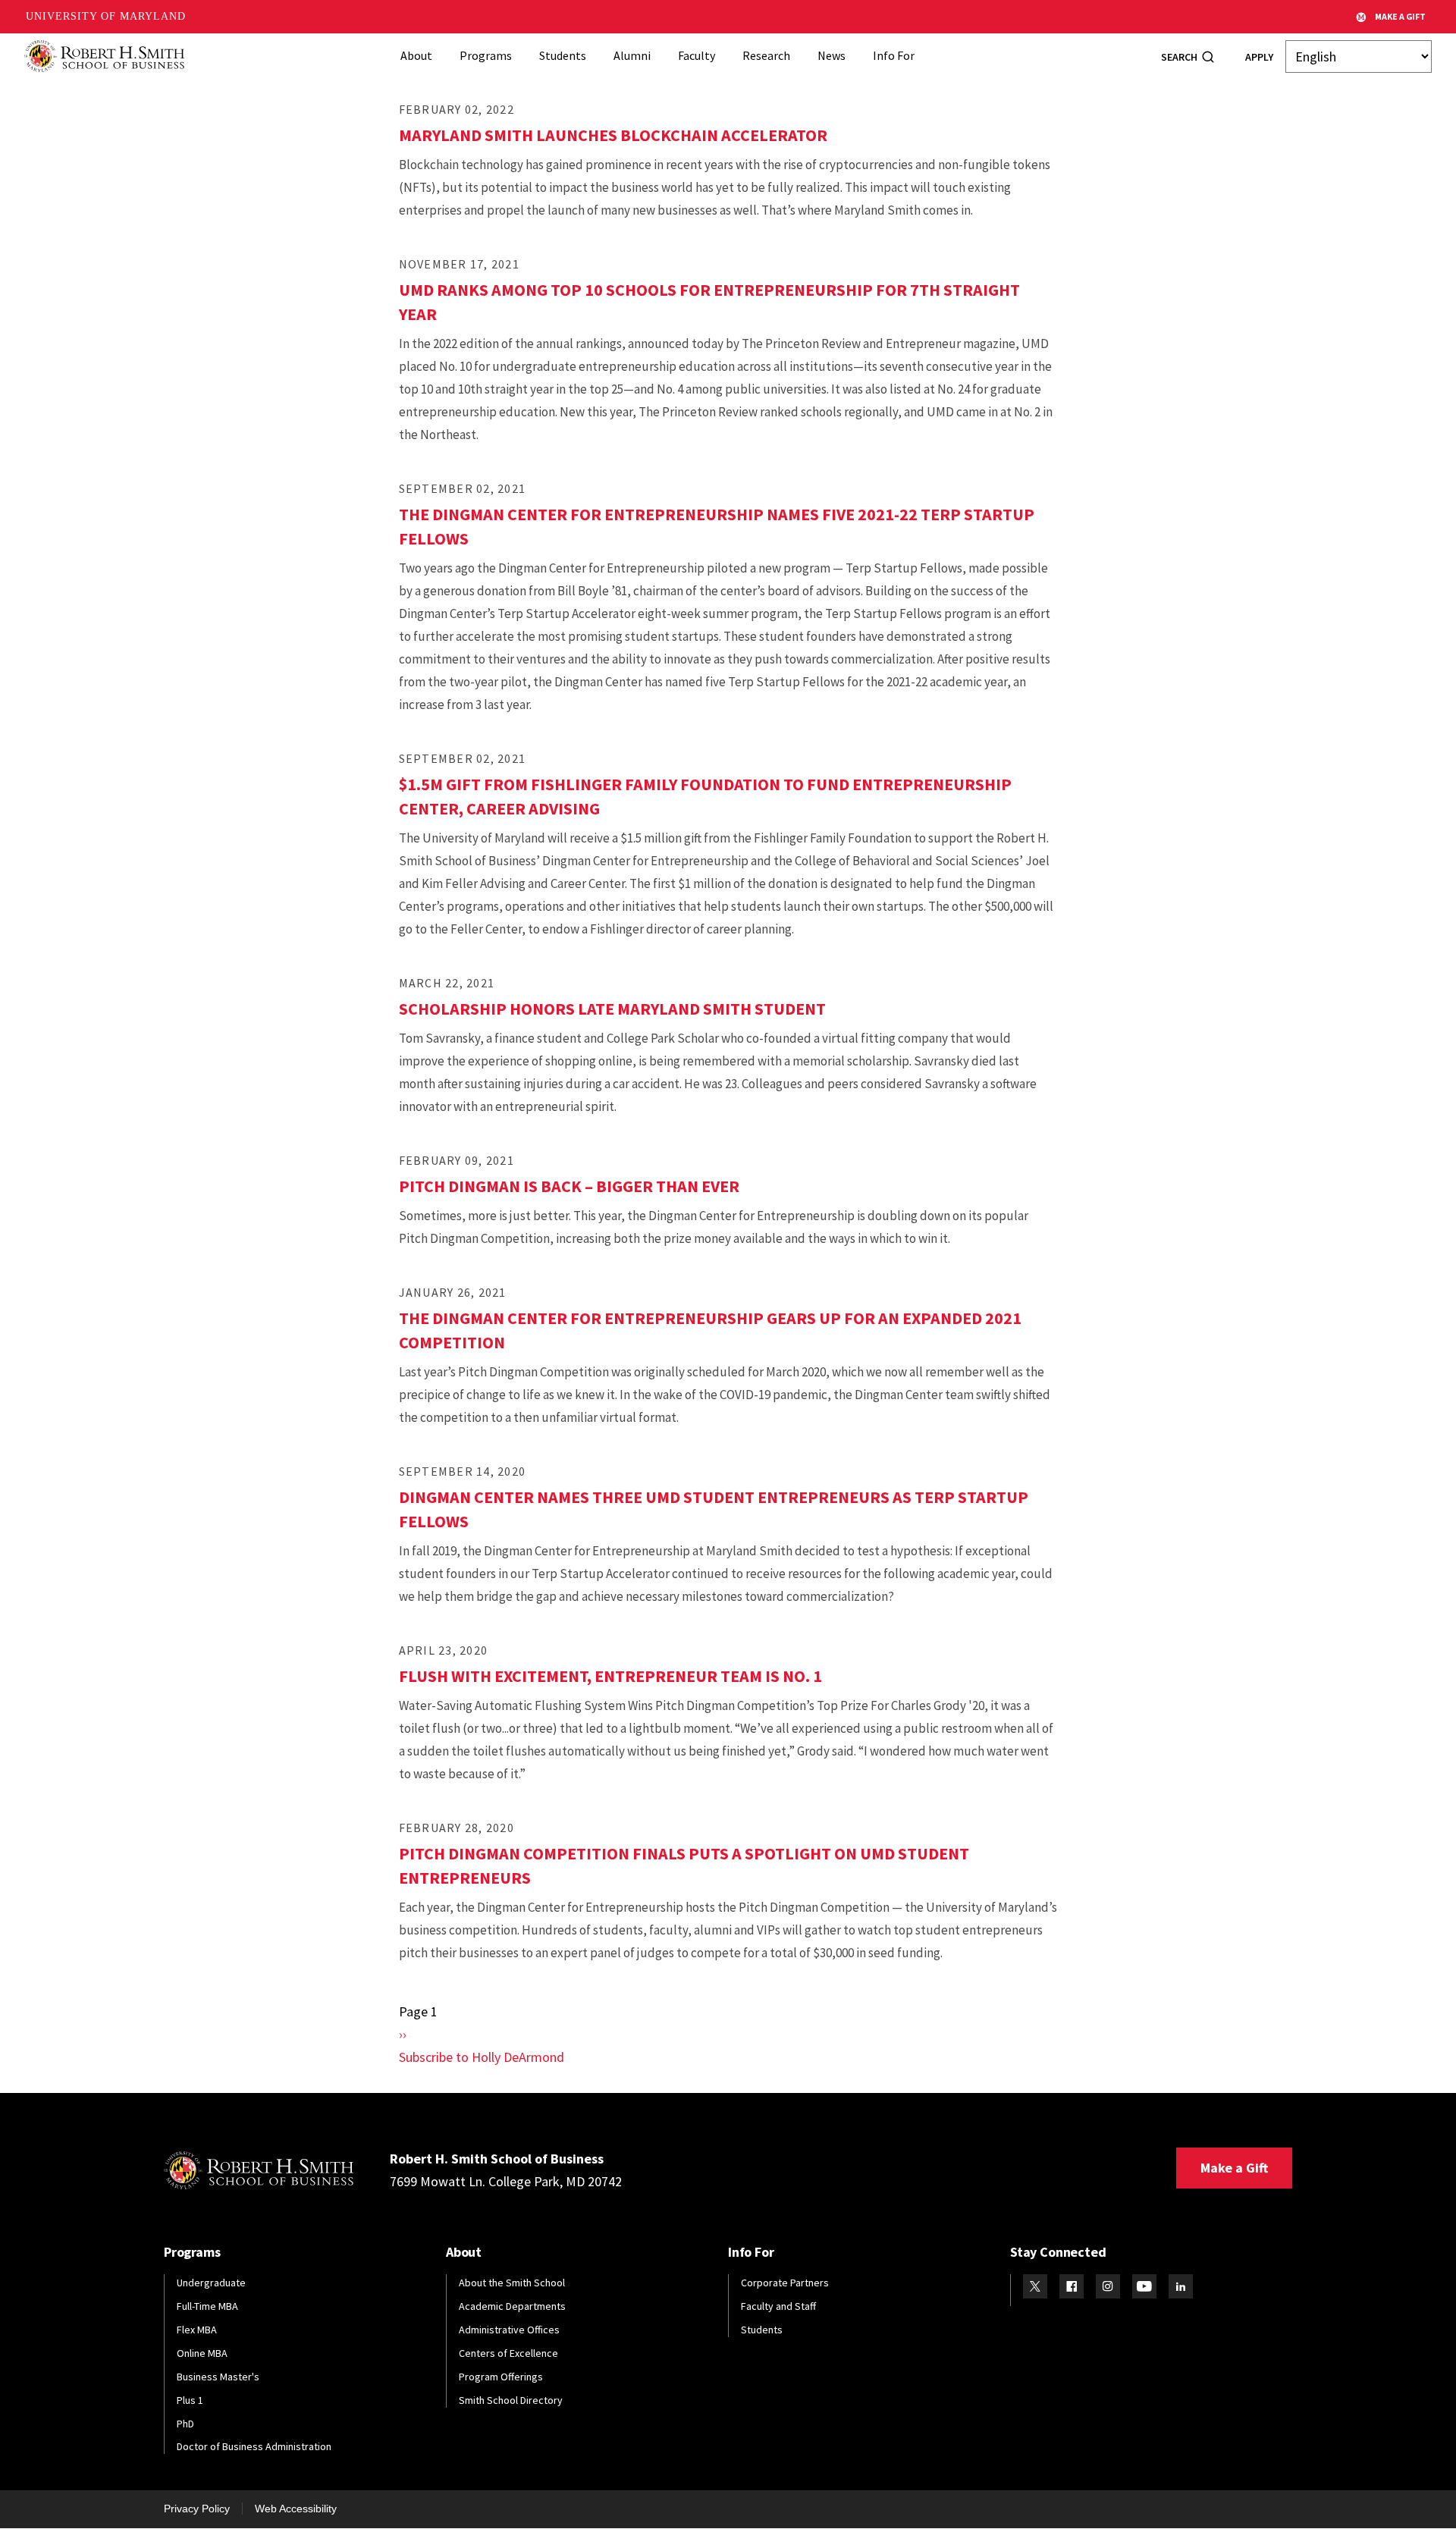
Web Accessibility (296, 2509)
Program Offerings (501, 2377)
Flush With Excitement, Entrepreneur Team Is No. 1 (610, 1676)
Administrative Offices (509, 2330)
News (832, 55)
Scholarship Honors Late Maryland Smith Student (612, 1009)
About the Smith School (512, 2283)
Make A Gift (1400, 16)
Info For (894, 55)
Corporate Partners (785, 2283)
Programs (486, 55)
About (416, 55)
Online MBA (202, 2353)
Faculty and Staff (778, 2306)
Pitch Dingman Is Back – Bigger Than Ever (569, 1186)
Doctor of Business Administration (254, 2446)
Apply (1259, 57)
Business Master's (218, 2377)
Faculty (697, 55)
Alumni (632, 55)
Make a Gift (1234, 2168)
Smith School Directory (511, 2400)
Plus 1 (190, 2400)
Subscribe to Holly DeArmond (482, 2057)
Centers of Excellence (508, 2353)
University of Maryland (106, 16)
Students (563, 55)
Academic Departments (512, 2306)
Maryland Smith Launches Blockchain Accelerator (613, 135)
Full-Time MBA (207, 2306)
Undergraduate (211, 2283)
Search (1179, 57)
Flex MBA (197, 2330)
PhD (185, 2424)
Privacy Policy (197, 2509)
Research (766, 55)
